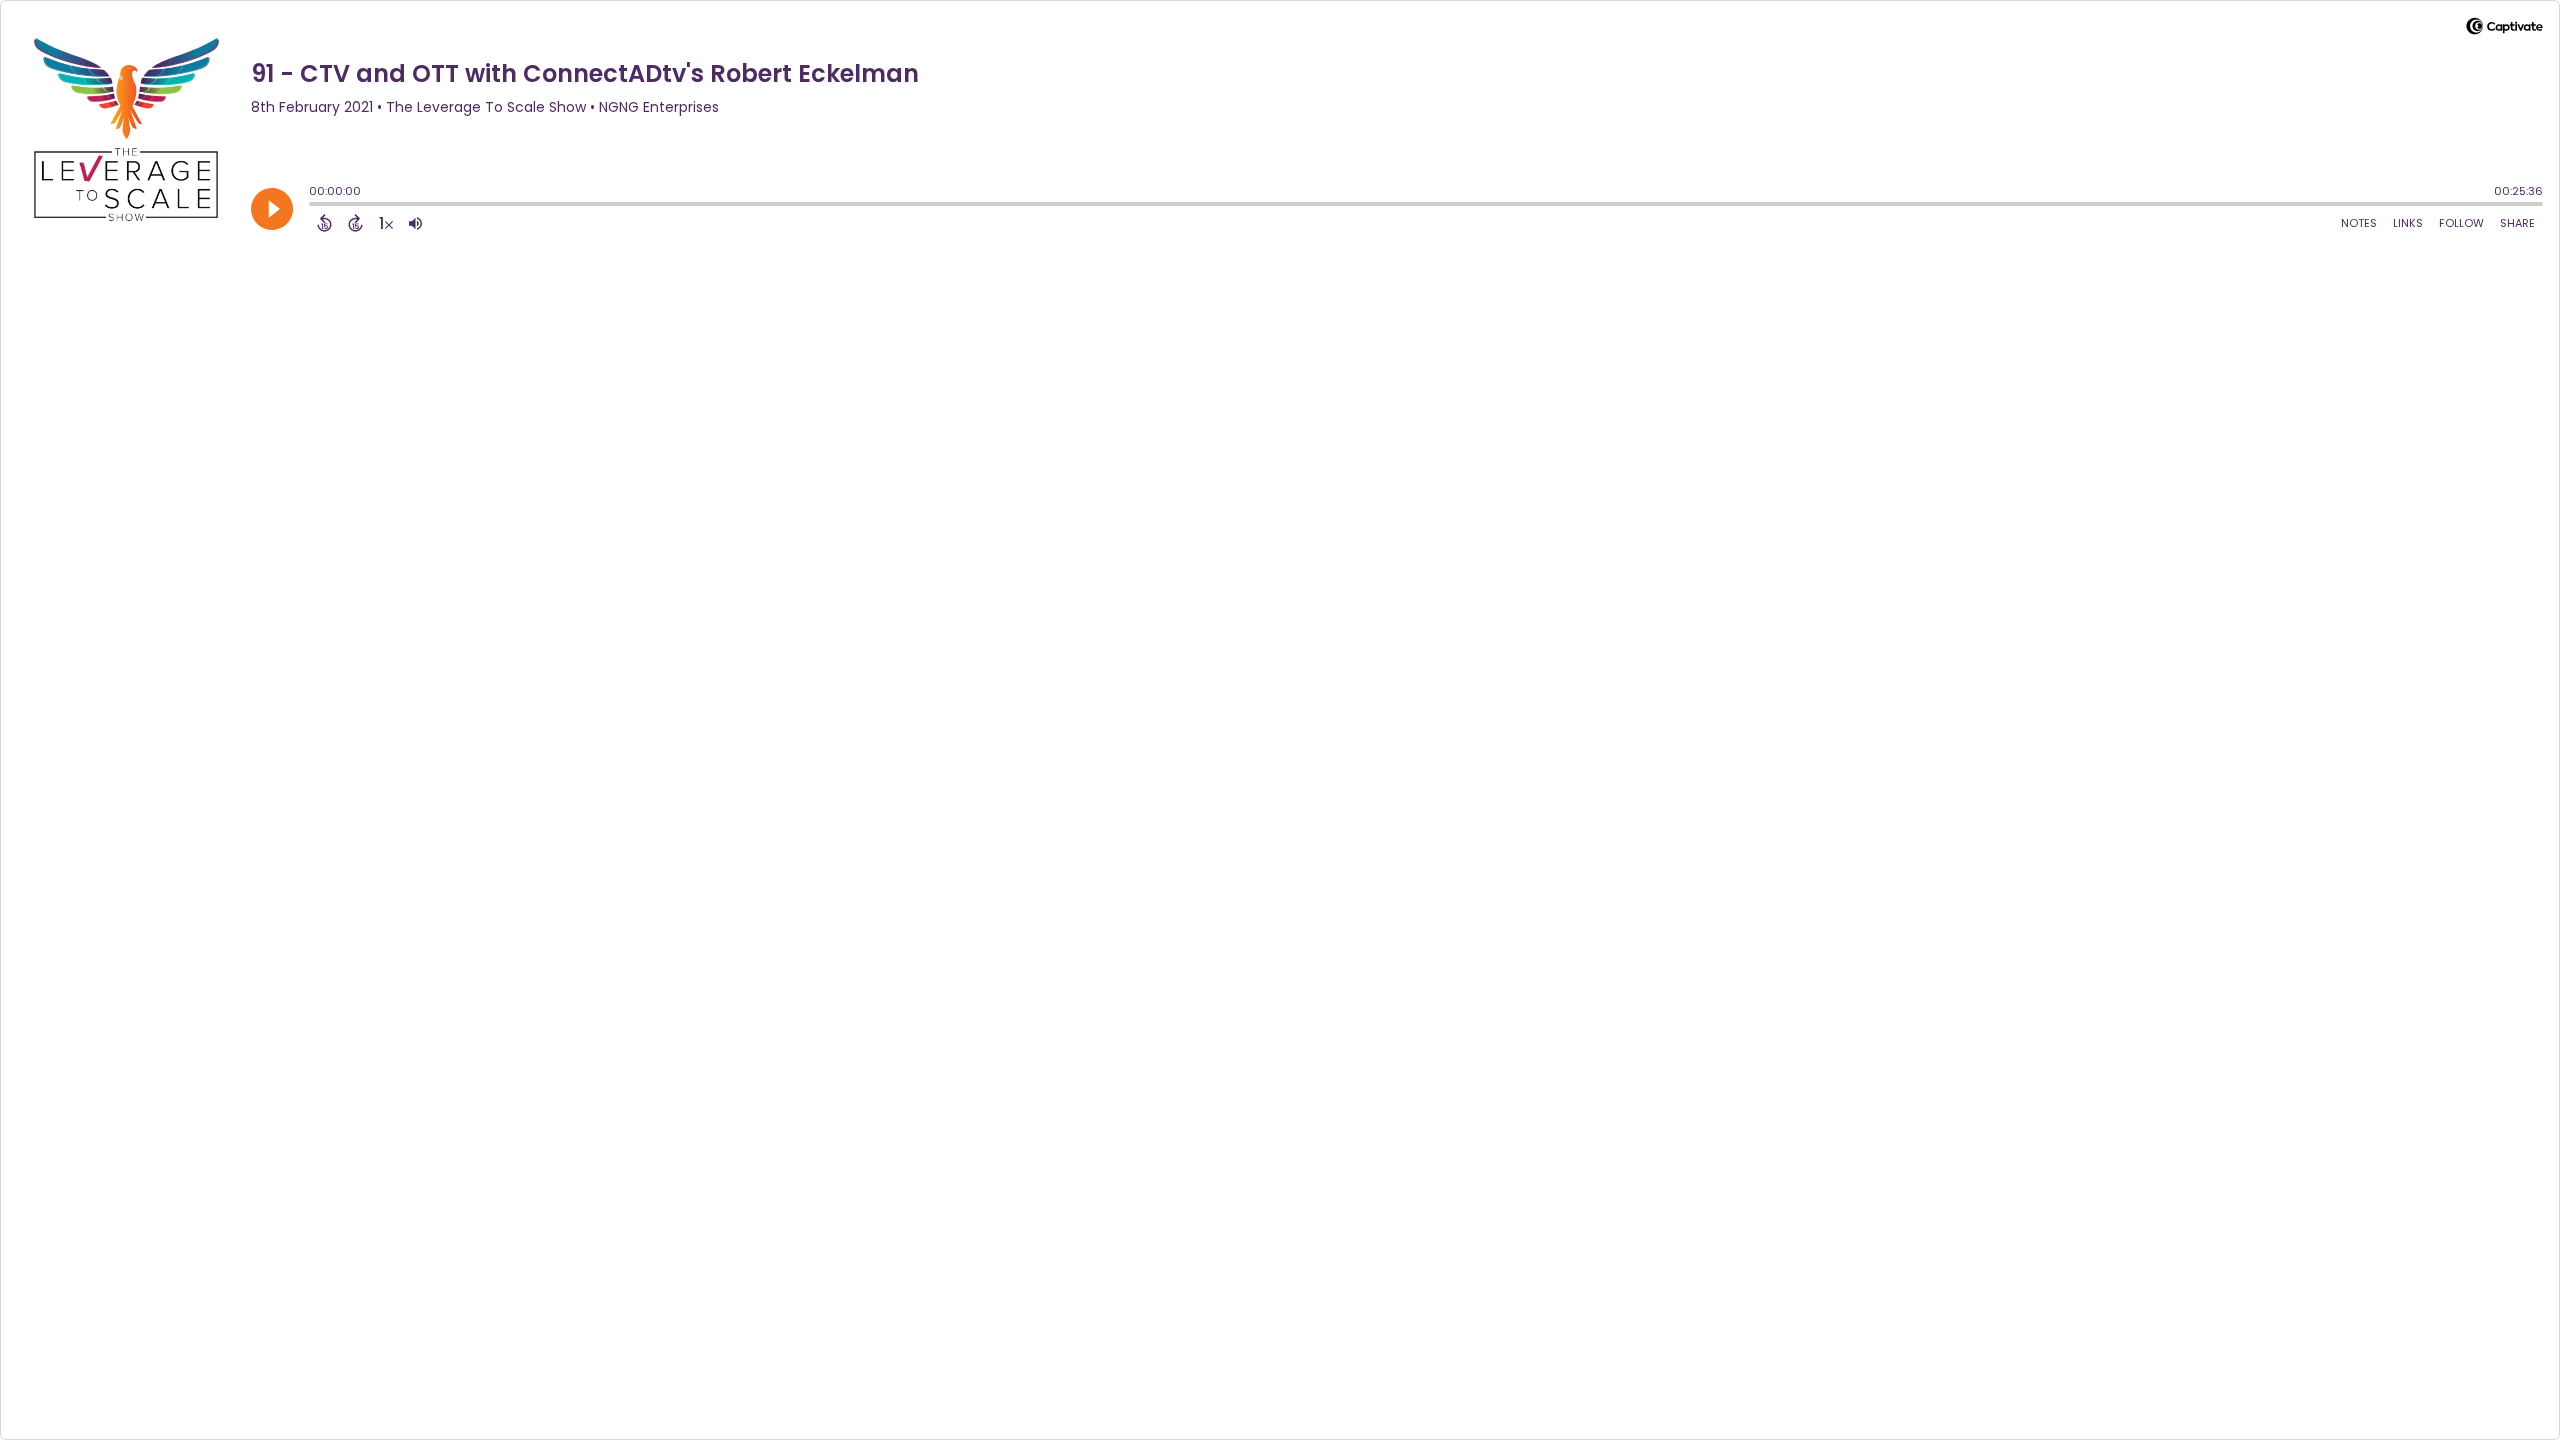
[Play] (272, 209)
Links (2408, 223)
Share (2517, 223)
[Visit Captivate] (2504, 29)
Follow (2461, 223)
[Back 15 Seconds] (324, 223)
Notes (2359, 223)
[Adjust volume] (415, 223)
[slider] (314, 206)
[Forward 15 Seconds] (355, 223)
